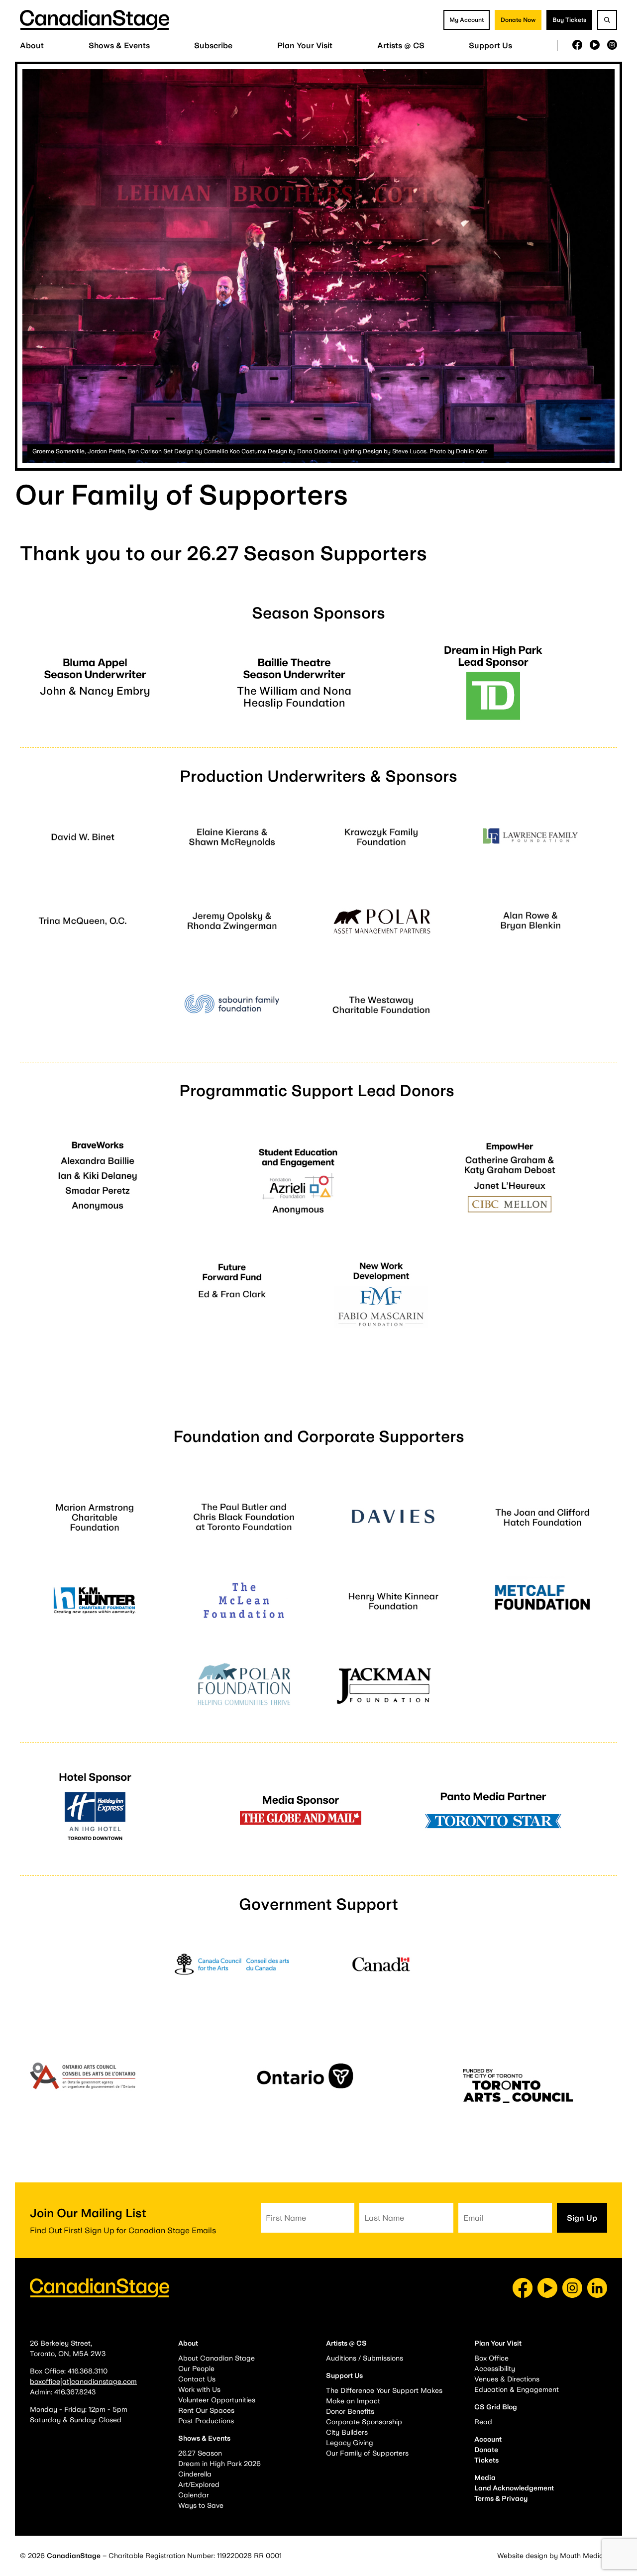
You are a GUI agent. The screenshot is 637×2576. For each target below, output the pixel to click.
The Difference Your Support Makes (384, 2390)
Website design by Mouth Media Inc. (557, 2556)
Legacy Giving (350, 2443)
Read (483, 2422)
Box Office (491, 2358)
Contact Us (197, 2379)
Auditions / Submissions (365, 2358)
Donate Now (518, 20)
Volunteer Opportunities (217, 2400)
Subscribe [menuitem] (213, 46)
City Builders (347, 2432)
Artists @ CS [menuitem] (401, 46)
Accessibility (495, 2369)
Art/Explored (199, 2484)
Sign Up (582, 2218)
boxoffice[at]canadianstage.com (83, 2381)
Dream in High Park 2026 (219, 2464)
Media (485, 2477)
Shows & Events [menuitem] (119, 46)
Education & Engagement (517, 2389)
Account (488, 2439)
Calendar (194, 2495)
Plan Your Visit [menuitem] (305, 46)
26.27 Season (200, 2453)
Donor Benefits (350, 2411)
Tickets (486, 2460)
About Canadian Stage (216, 2358)
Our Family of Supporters (367, 2453)
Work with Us (199, 2389)
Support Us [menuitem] (490, 46)
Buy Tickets (569, 20)
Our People (196, 2369)
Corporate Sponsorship (364, 2422)
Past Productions (206, 2421)
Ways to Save (201, 2505)
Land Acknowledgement (514, 2488)
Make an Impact (353, 2401)
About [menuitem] (32, 46)
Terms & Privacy (501, 2498)
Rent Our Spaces (206, 2410)
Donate (486, 2450)
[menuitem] (32, 46)
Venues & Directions (507, 2379)
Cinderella (195, 2474)
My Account (467, 20)
